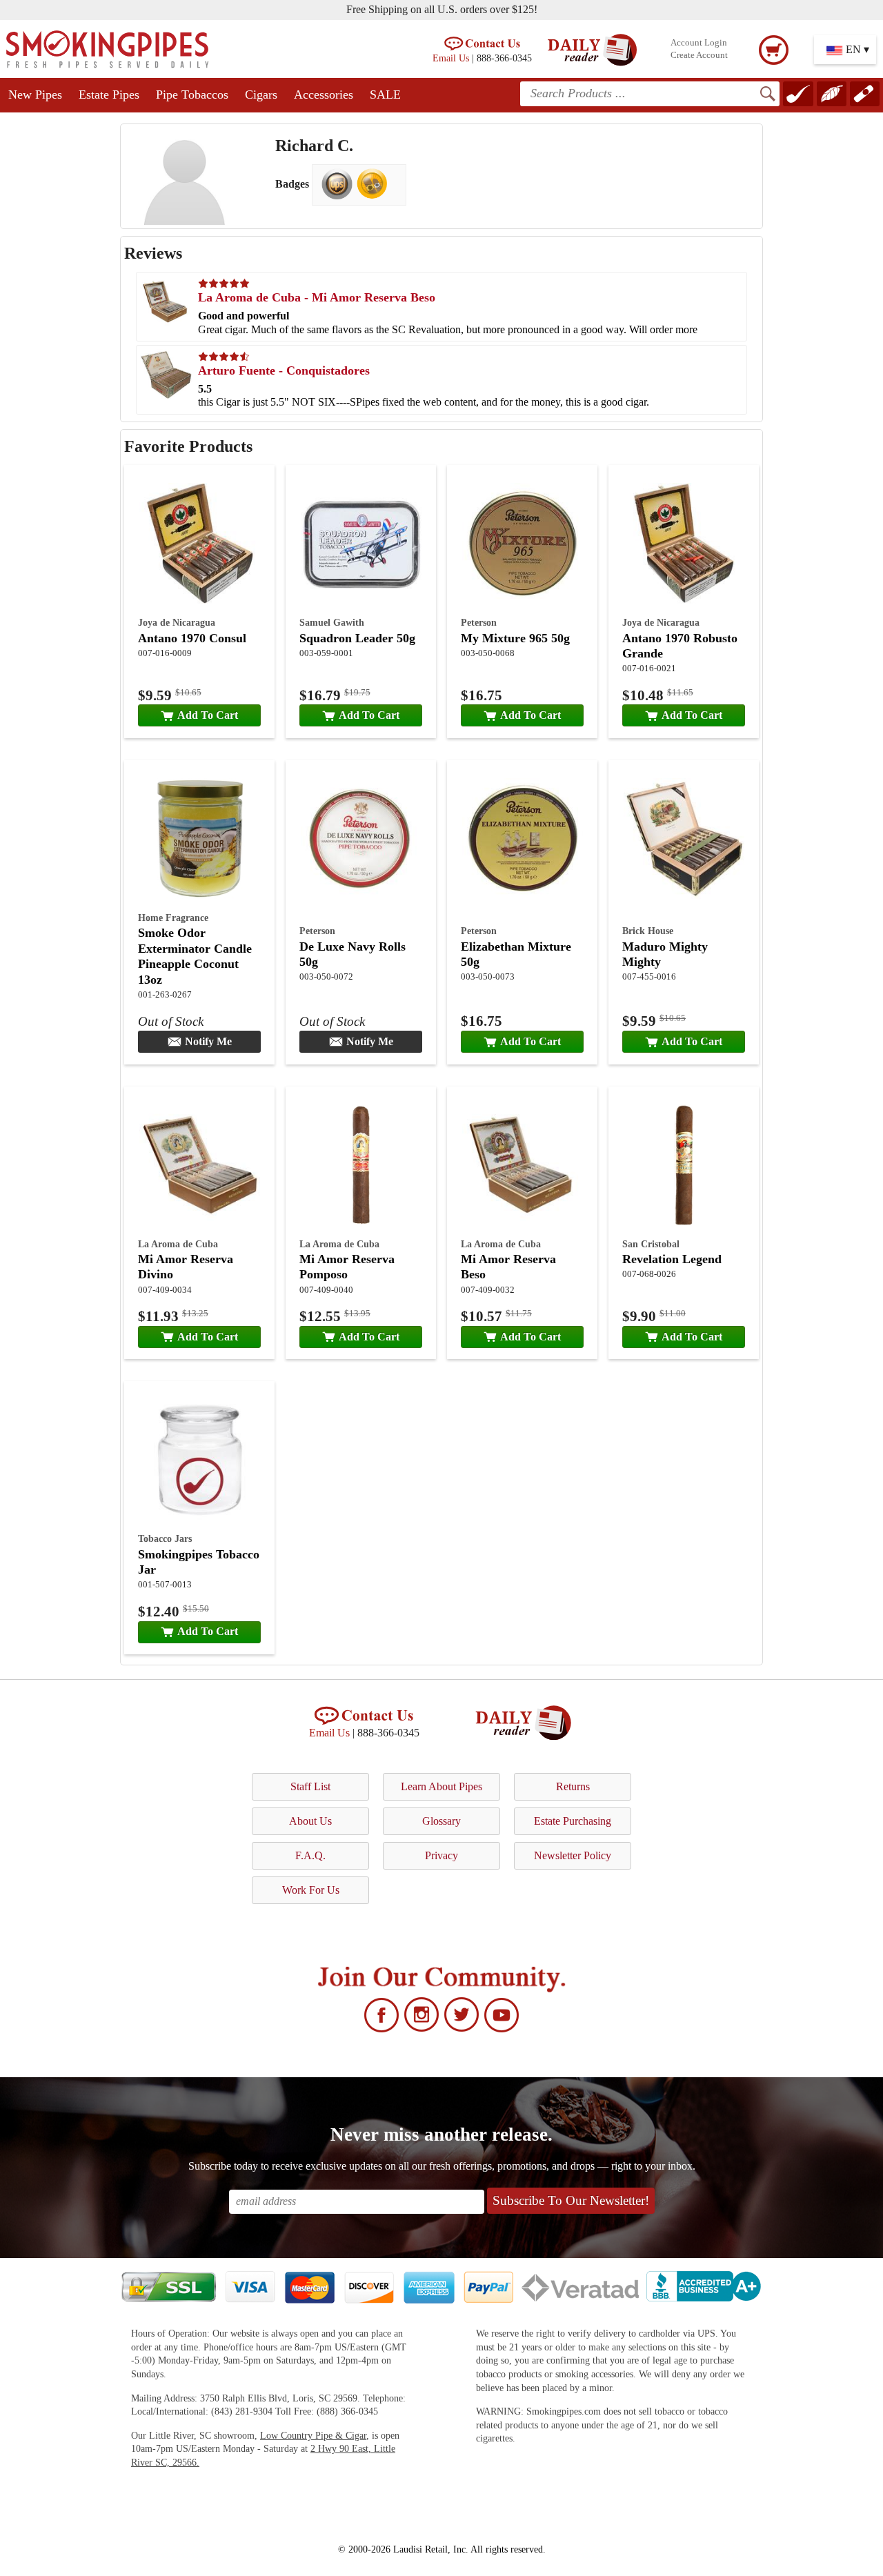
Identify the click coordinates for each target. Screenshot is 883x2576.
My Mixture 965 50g (515, 638)
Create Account (699, 55)
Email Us (451, 58)
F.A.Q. (310, 1855)
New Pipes (35, 95)
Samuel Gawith (332, 622)
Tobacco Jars (165, 1538)
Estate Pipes (109, 95)
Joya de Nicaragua (177, 622)
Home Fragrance (173, 918)
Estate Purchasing (573, 1821)
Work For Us (311, 1890)
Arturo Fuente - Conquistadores (284, 370)
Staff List (310, 1786)
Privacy (441, 1855)
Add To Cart (208, 715)
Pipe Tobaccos (192, 95)
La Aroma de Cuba (178, 1244)
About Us (310, 1821)
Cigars (261, 95)
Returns (573, 1786)
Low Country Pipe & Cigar (313, 2436)
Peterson (479, 622)
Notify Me (208, 1041)
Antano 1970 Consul (192, 638)
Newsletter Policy (573, 1855)
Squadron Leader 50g (357, 638)
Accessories (324, 95)
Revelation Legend (672, 1259)
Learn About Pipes (441, 1786)
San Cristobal (651, 1244)
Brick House (648, 931)
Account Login (699, 43)
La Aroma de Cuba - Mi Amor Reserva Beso (317, 297)
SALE (385, 95)
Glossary (441, 1821)
